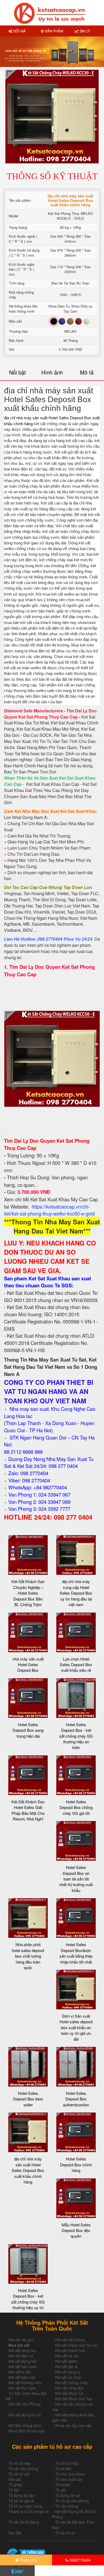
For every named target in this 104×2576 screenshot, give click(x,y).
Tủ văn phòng (67, 2506)
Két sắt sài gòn (21, 2340)
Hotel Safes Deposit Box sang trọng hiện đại (28, 1730)
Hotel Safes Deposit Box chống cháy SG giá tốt (76, 1807)
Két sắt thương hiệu (25, 2383)
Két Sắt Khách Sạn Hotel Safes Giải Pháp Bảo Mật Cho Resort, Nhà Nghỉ (28, 1810)
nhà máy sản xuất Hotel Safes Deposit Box (28, 1665)
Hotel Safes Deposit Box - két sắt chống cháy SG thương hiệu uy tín (28, 2299)
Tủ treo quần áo (69, 2479)
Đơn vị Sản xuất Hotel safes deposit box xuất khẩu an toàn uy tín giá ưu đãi (76, 2027)
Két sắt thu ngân (22, 2388)
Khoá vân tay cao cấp (73, 2425)
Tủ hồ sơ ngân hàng (25, 2506)
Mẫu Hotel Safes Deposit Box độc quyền (76, 2230)
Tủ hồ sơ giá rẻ (21, 2501)
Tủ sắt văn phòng (23, 2469)
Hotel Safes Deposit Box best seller (28, 2099)
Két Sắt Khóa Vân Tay (74, 2399)
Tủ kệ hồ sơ (65, 2533)
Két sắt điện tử (21, 2356)
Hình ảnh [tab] (52, 372)
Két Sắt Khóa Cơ (69, 2393)
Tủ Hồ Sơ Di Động (24, 2522)
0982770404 (79, 2560)
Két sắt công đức (69, 2388)
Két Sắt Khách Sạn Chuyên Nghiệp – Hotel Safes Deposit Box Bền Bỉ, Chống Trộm (28, 1593)
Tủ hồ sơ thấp (67, 2463)
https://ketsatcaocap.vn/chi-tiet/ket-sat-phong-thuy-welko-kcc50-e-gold (49, 1210)
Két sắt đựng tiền (23, 2361)
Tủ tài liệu (63, 2469)
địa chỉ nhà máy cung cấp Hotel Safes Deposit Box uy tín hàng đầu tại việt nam (76, 1593)
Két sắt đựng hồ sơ (25, 2415)
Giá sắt (15, 2479)
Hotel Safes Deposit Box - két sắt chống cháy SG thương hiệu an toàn (76, 1736)
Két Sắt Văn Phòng (25, 2404)
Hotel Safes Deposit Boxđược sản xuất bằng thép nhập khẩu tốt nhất (76, 1953)
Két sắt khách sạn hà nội (76, 2345)
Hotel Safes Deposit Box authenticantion (76, 2099)
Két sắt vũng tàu (22, 2350)
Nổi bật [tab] (17, 372)
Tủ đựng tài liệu (22, 2495)
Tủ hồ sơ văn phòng (72, 2501)
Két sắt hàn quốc (23, 2366)
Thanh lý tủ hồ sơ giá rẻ (29, 2511)
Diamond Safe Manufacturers (33, 711)
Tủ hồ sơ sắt (19, 2474)
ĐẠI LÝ (84, 31)
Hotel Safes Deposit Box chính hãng (76, 2164)
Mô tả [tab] (87, 372)
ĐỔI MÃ (19, 31)
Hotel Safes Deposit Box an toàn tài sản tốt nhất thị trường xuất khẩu (76, 1879)
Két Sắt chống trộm (25, 2425)
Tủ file (14, 2490)
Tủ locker (63, 2485)
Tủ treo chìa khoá (70, 2474)
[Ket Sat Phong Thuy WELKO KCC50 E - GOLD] (52, 1058)
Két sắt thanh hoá (70, 2350)
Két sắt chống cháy (71, 2383)
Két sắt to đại (20, 2372)
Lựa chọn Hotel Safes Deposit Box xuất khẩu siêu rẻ (76, 1665)
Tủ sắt (60, 2490)
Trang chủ (28, 2560)
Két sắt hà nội (67, 2356)
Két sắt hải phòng (70, 2340)
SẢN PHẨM (53, 31)
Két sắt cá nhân (68, 2377)
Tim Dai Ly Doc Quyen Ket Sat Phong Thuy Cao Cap (50, 714)
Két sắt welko (66, 2361)
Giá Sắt (15, 2533)
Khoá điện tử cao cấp (27, 2431)
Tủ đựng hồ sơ (67, 2495)
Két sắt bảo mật (22, 2377)
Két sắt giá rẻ (66, 2366)
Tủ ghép (15, 2485)
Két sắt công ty (68, 2372)
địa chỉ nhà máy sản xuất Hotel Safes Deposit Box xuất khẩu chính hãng (28, 2170)
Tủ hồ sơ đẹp (20, 2463)
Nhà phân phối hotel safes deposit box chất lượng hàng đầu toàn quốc (28, 1956)
